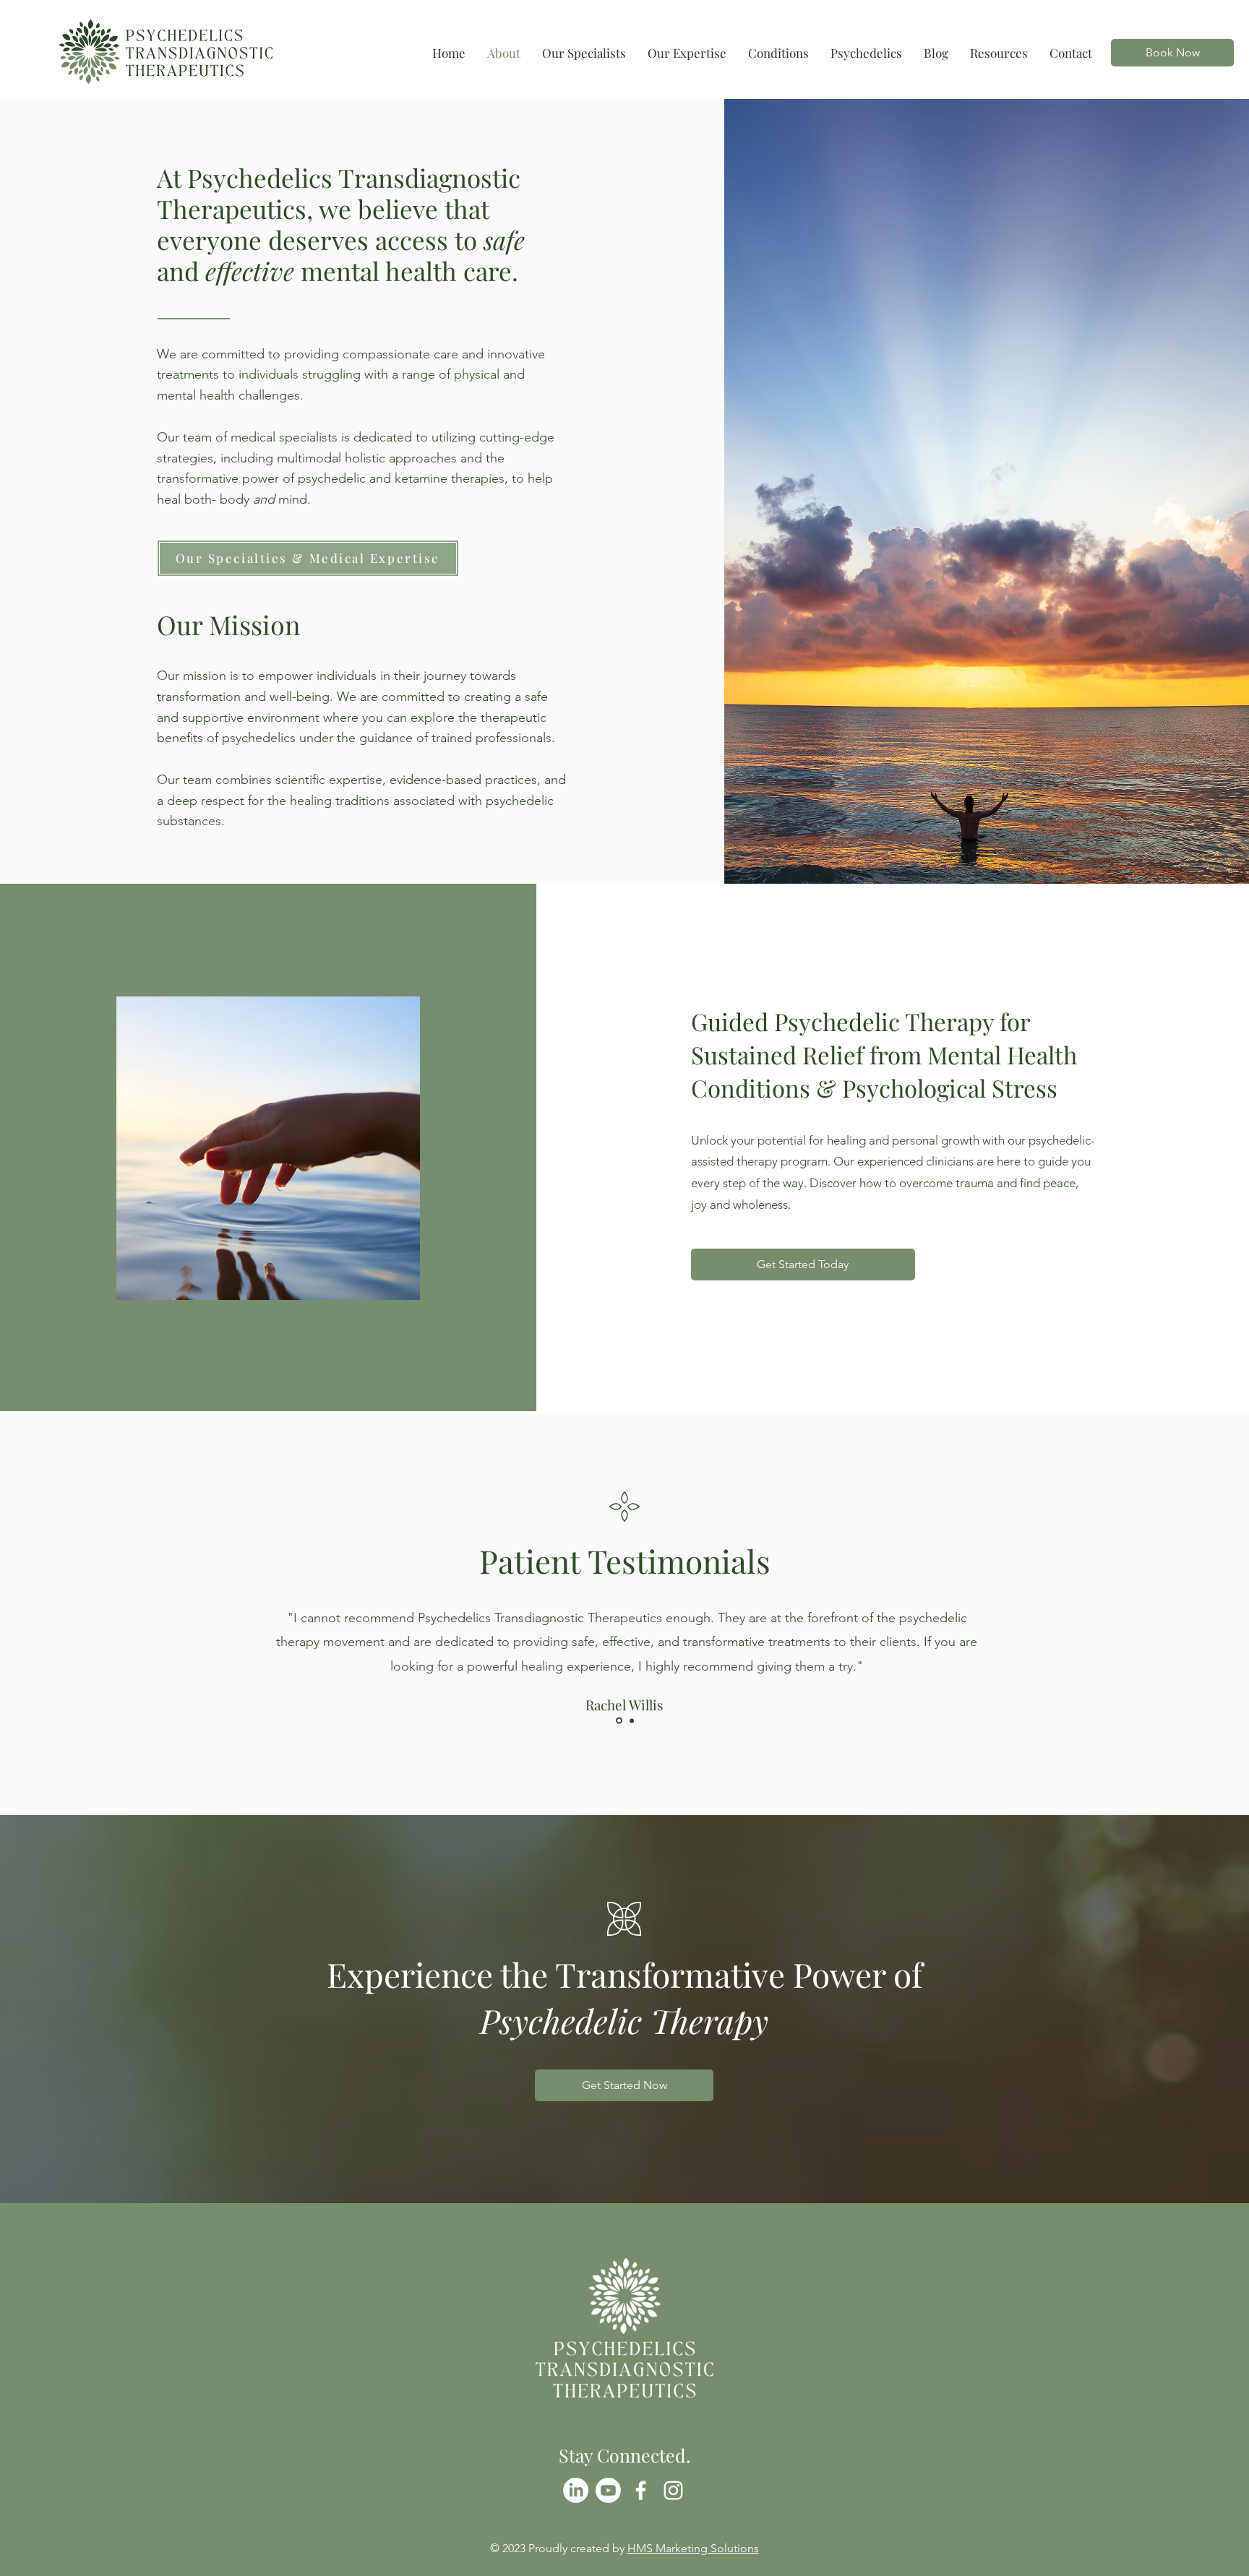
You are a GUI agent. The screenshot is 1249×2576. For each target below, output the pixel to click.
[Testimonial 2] (632, 1720)
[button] (778, 53)
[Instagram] (673, 2490)
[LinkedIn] (576, 2490)
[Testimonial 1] (619, 1721)
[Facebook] (641, 2490)
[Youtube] (608, 2490)
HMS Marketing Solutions (693, 2548)
